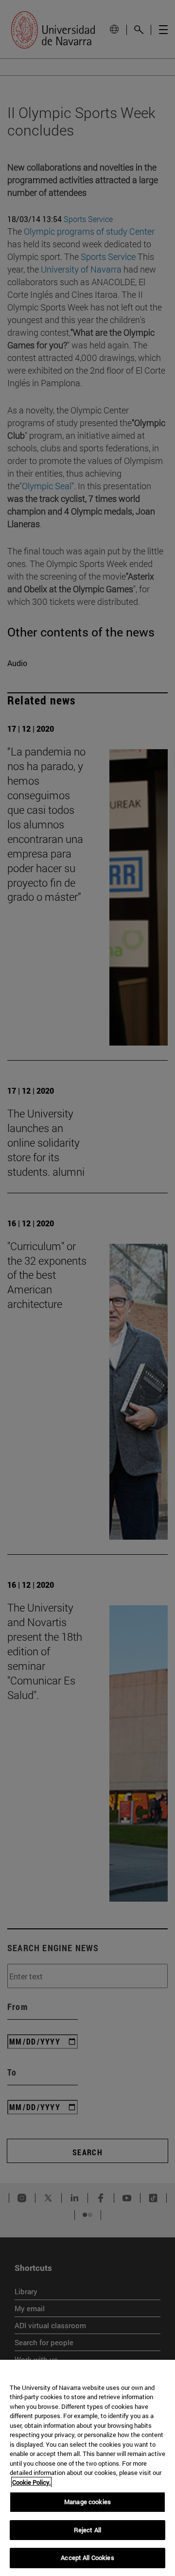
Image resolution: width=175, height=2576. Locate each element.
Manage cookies (87, 2502)
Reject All (87, 2530)
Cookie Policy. (31, 2482)
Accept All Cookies (87, 2558)
